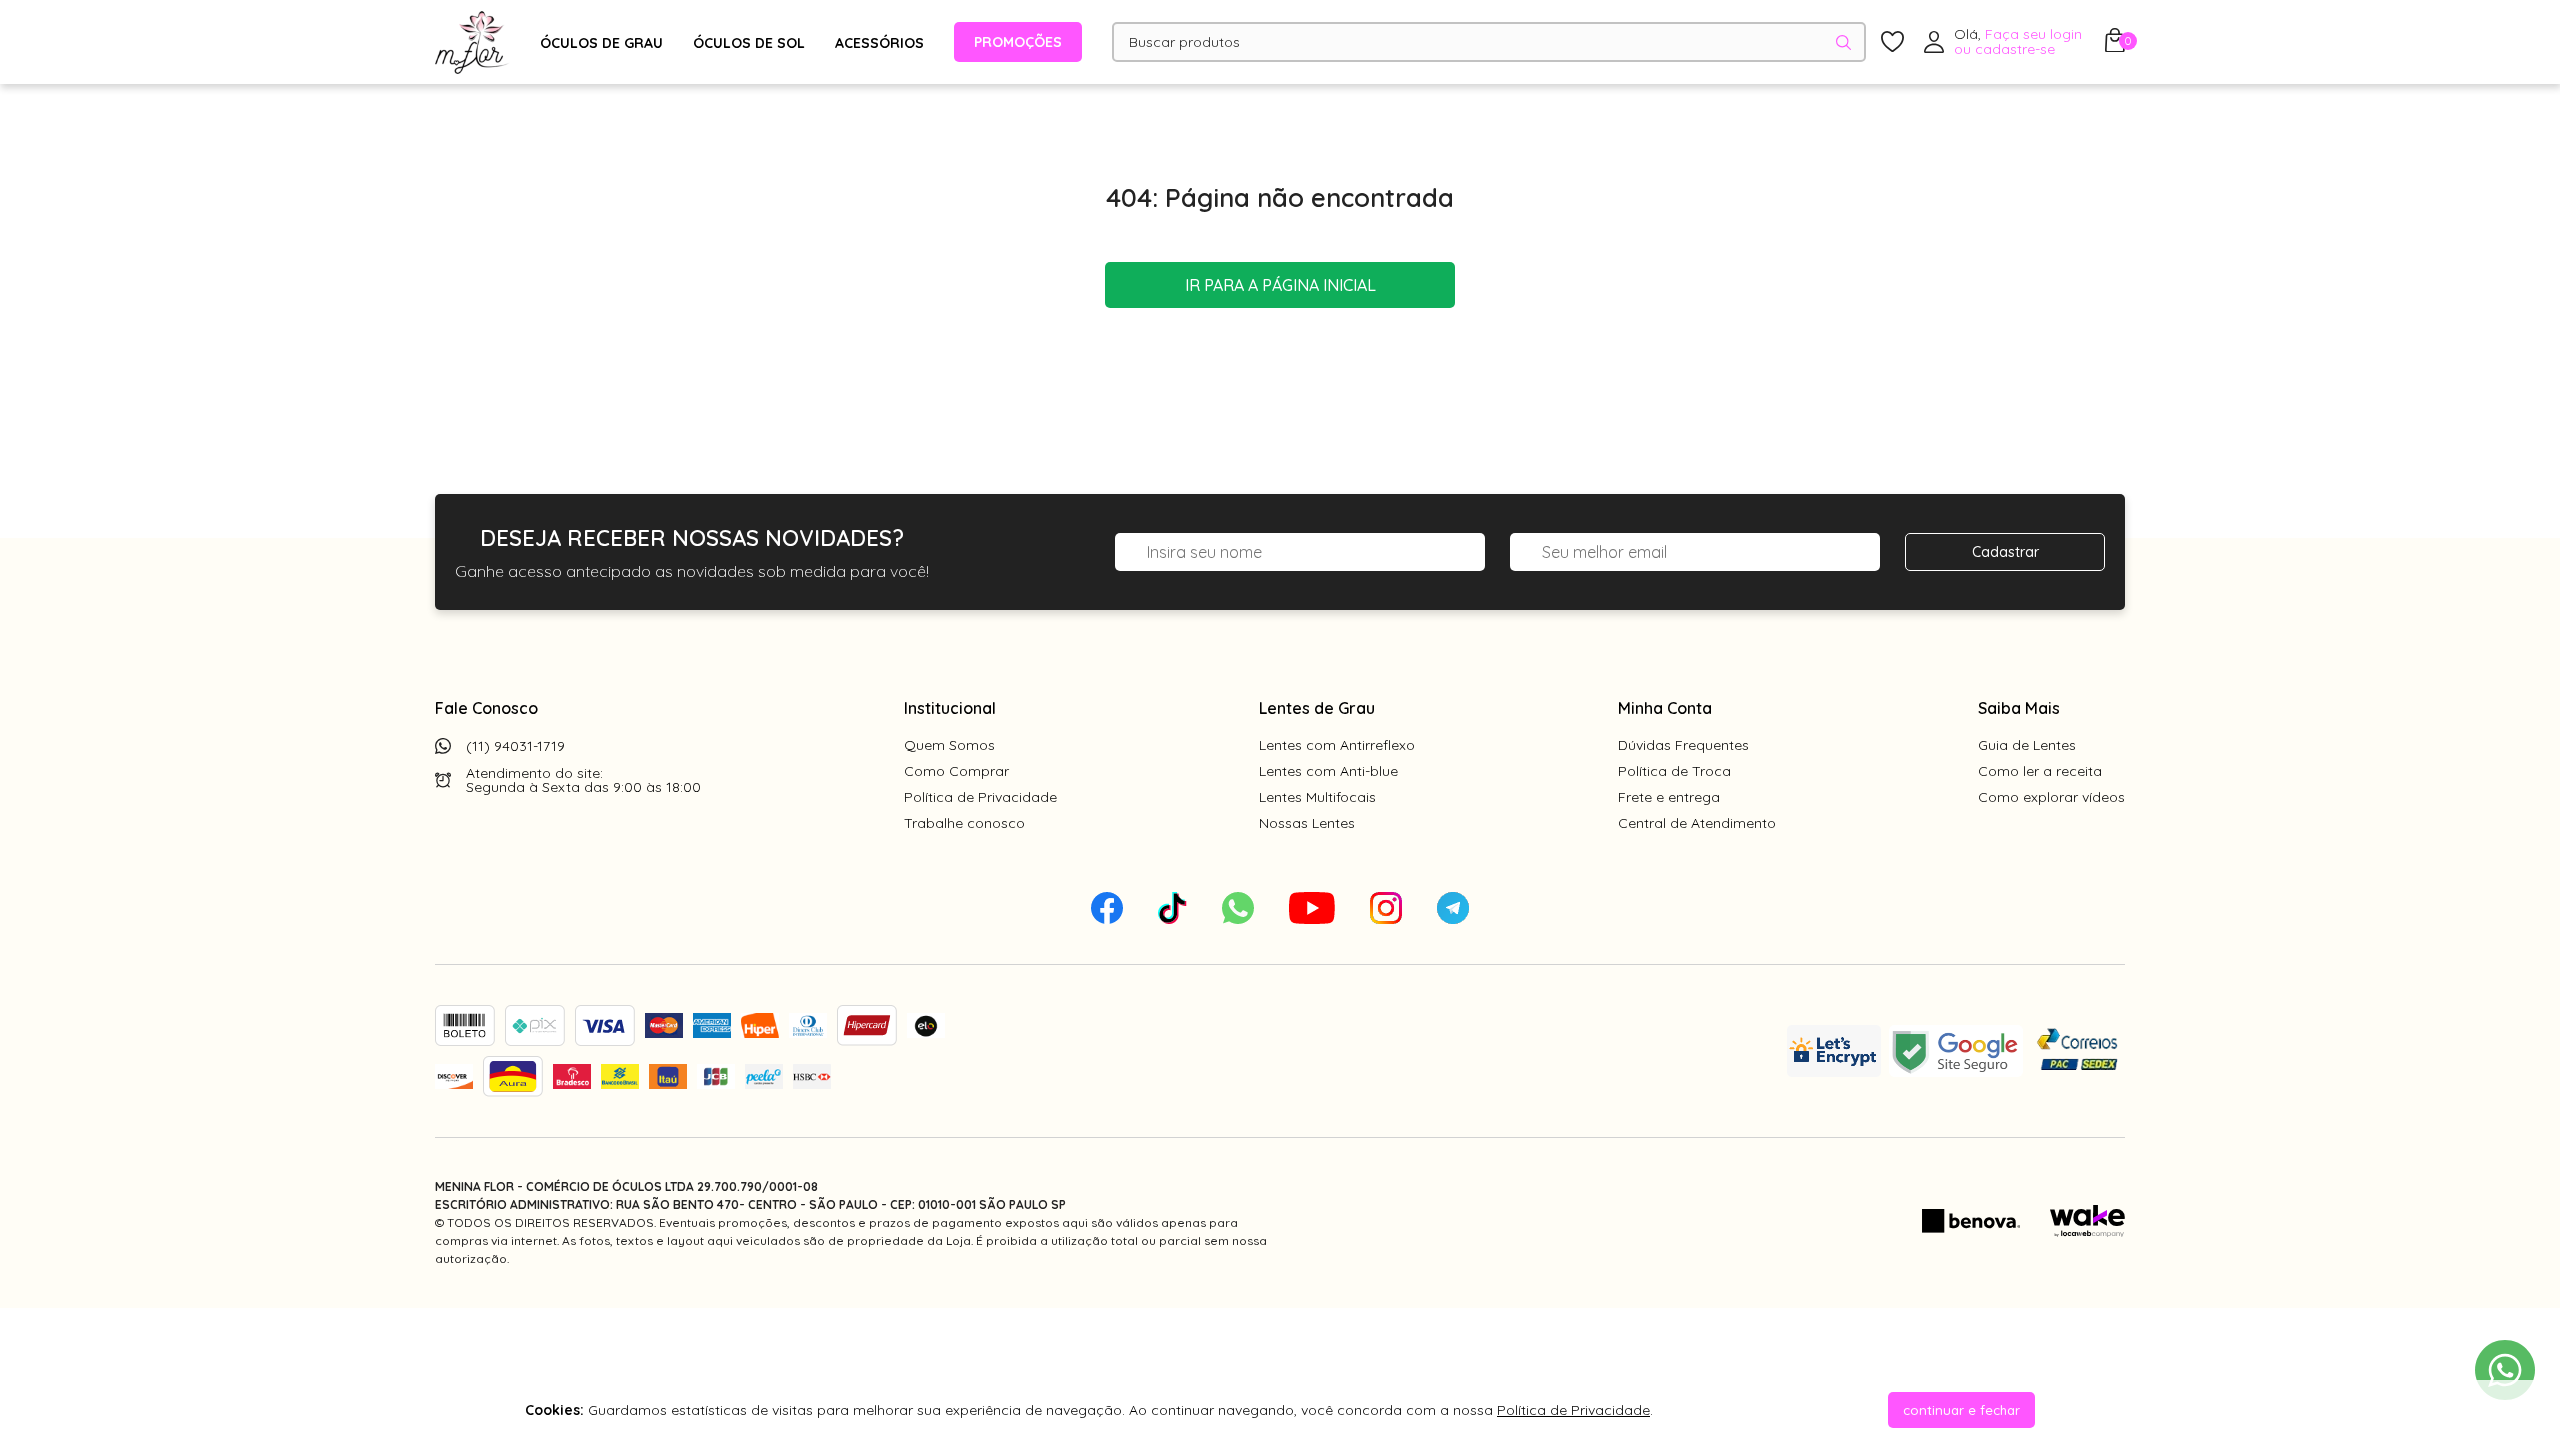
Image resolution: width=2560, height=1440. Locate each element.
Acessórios (879, 43)
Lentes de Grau (1317, 708)
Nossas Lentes (1307, 823)
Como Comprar (956, 771)
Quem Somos (949, 745)
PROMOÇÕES (1018, 42)
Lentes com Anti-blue (1328, 771)
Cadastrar (2005, 552)
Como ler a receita (2040, 771)
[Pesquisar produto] (1843, 42)
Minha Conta (1665, 708)
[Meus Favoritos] (1892, 42)
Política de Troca (1674, 771)
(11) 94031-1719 (515, 746)
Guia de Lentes (2027, 745)
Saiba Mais (2019, 708)
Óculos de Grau (601, 43)
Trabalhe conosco (964, 823)
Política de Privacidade (980, 797)
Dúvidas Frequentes (1683, 745)
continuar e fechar (1961, 1410)
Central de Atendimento (1697, 823)
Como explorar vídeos (2051, 797)
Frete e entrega (1669, 797)
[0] (2115, 46)
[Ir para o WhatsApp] (2505, 1370)
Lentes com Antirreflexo (1337, 745)
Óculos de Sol (749, 43)
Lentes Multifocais (1317, 797)
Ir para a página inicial (1280, 285)
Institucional (950, 708)
